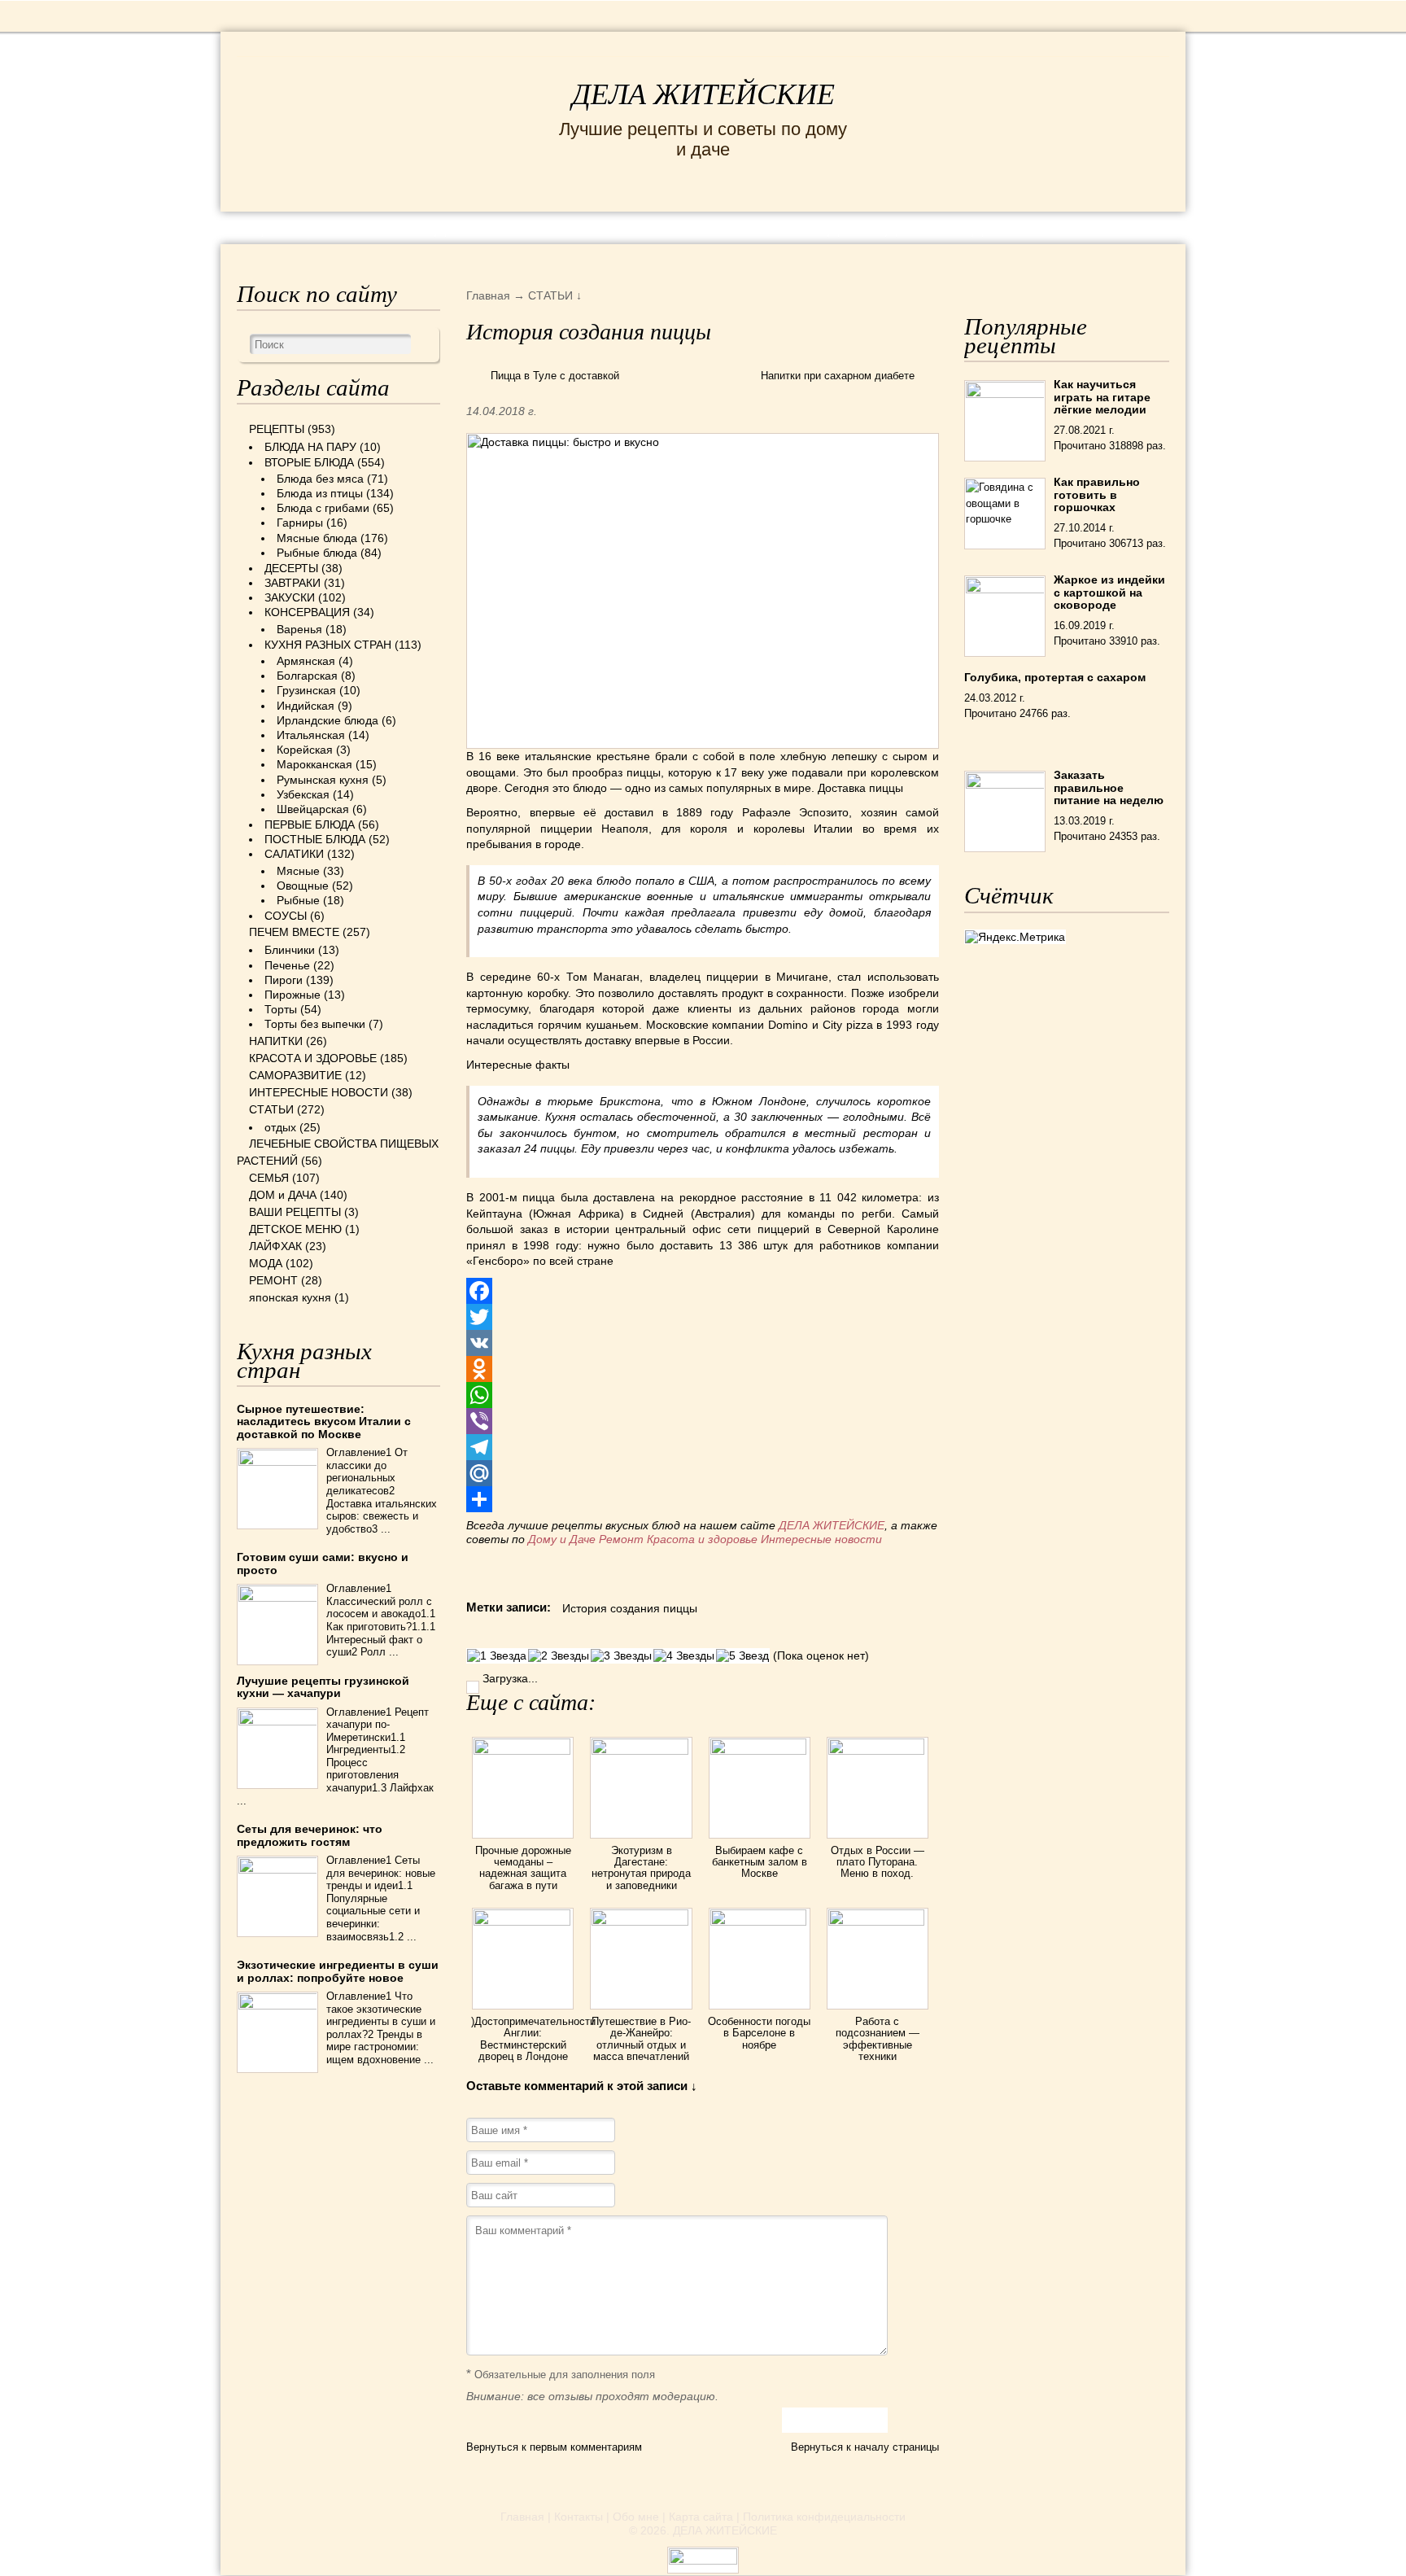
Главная (522, 2517)
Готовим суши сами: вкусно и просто (323, 1563)
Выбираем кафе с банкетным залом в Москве (760, 1862)
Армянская (306, 661)
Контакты (579, 2517)
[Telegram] (703, 1447)
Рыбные (298, 900)
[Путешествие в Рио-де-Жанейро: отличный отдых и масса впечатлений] (641, 1922)
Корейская (305, 750)
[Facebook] (703, 1291)
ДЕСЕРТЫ (291, 568)
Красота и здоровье (702, 1539)
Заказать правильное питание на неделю (1109, 787)
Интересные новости (823, 1539)
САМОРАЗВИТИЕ (295, 1075)
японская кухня (290, 1297)
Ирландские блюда (327, 720)
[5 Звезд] (742, 1656)
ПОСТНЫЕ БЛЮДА (315, 839)
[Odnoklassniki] (703, 1369)
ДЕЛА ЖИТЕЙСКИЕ (703, 94)
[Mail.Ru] (703, 1473)
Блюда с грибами (323, 508)
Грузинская (306, 690)
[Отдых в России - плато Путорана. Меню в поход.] (878, 1751)
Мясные (298, 871)
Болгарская (307, 676)
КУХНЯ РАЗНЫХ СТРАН (328, 645)
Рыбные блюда (317, 553)
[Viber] (703, 1421)
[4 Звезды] (684, 1656)
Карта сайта (701, 2517)
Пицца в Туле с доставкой (555, 376)
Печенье (287, 965)
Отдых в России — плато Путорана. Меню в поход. (878, 1862)
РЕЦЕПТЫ (272, 227)
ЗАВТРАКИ (293, 583)
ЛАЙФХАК (275, 1246)
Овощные (303, 886)
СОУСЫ (286, 916)
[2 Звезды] (559, 1656)
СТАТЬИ (271, 1109)
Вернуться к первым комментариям (554, 2447)
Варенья (299, 629)
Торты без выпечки (315, 1024)
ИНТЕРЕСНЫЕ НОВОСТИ (635, 227)
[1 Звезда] (497, 1656)
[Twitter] (703, 1317)
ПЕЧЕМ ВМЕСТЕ (294, 932)
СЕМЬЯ (784, 227)
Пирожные (293, 995)
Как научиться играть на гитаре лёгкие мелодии (1102, 397)
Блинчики (290, 950)
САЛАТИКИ (294, 854)
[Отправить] (703, 1499)
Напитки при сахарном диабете (838, 376)
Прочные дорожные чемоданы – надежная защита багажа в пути (523, 1868)
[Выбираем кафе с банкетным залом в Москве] (760, 1751)
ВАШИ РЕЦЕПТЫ (295, 1212)
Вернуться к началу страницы (865, 2447)
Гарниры (300, 523)
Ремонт (621, 1539)
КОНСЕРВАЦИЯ (307, 612)
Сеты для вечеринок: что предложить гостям (310, 1835)
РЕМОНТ (1046, 227)
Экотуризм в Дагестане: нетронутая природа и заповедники (641, 1868)
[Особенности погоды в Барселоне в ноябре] (760, 1922)
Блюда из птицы (320, 493)
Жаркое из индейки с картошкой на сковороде (1109, 592)
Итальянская (311, 735)
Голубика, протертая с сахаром (1055, 677)
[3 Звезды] (621, 1656)
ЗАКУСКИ (290, 597)
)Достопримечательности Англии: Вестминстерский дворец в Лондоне (533, 2039)
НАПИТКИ (276, 1041)
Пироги (284, 980)
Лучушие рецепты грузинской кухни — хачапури (323, 1687)
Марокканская (314, 764)
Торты (281, 1009)
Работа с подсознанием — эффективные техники (878, 2039)
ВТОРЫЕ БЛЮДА (309, 462)
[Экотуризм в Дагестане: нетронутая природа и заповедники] (641, 1751)
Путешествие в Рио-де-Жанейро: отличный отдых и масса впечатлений (641, 2039)
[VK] (703, 1343)
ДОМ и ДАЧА (880, 227)
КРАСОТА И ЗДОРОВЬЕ (422, 227)
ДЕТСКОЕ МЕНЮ (295, 1229)
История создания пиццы (630, 1608)
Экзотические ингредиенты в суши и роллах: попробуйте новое (338, 1971)
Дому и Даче (562, 1539)
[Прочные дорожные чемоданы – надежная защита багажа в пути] (523, 1751)
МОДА (971, 227)
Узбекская (303, 794)
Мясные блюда (317, 538)
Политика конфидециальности (824, 2517)
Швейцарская (313, 809)
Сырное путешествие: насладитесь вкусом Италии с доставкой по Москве (324, 1421)
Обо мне (636, 2517)
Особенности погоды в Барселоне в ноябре (759, 2033)
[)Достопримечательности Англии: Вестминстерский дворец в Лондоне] (523, 1922)
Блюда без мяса (320, 479)
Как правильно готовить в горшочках (1097, 494)
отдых (280, 1127)
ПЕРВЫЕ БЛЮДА (310, 824)
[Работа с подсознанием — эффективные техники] (878, 1922)
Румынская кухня (323, 780)
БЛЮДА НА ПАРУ (310, 447)
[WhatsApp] (703, 1395)
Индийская (306, 706)
